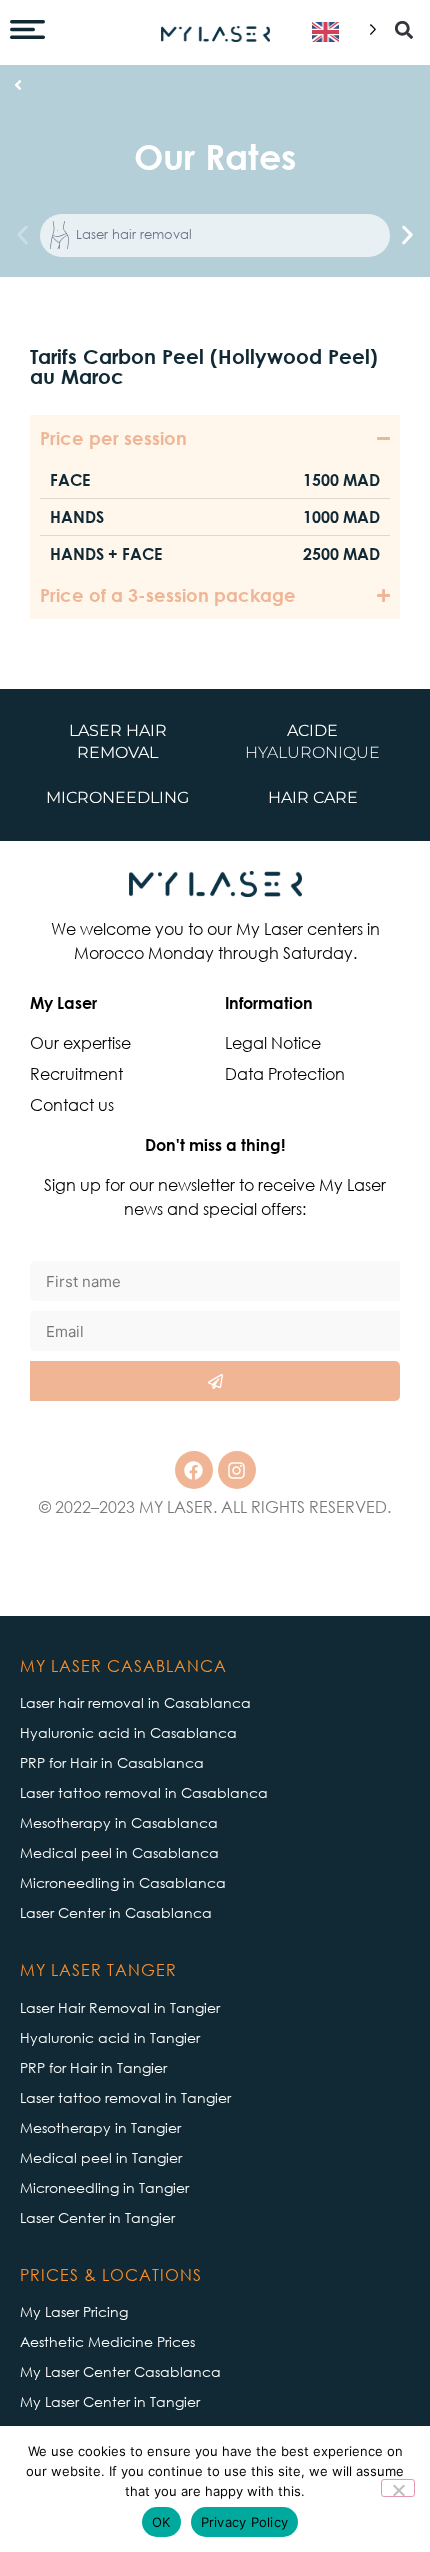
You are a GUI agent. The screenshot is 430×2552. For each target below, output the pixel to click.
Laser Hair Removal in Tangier (120, 2007)
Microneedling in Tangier (104, 2187)
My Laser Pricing (74, 2311)
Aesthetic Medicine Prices (107, 2341)
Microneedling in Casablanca (123, 1882)
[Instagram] (237, 1470)
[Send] (215, 1381)
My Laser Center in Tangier (110, 2401)
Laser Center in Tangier (97, 2217)
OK (161, 2522)
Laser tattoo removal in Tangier (125, 2097)
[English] (340, 32)
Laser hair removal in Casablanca (135, 1702)
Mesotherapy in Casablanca (119, 1822)
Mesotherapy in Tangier (100, 2127)
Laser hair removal (134, 234)
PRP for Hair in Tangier (93, 2067)
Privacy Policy (245, 2522)
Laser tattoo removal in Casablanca (144, 1792)
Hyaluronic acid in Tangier (110, 2037)
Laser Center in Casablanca (116, 1912)
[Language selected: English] (340, 32)
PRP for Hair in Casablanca (112, 1762)
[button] (403, 30)
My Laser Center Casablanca (120, 2371)
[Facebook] (194, 1470)
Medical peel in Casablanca (119, 1852)
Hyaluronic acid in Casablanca (128, 1732)
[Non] (398, 2488)
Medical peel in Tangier (101, 2157)
